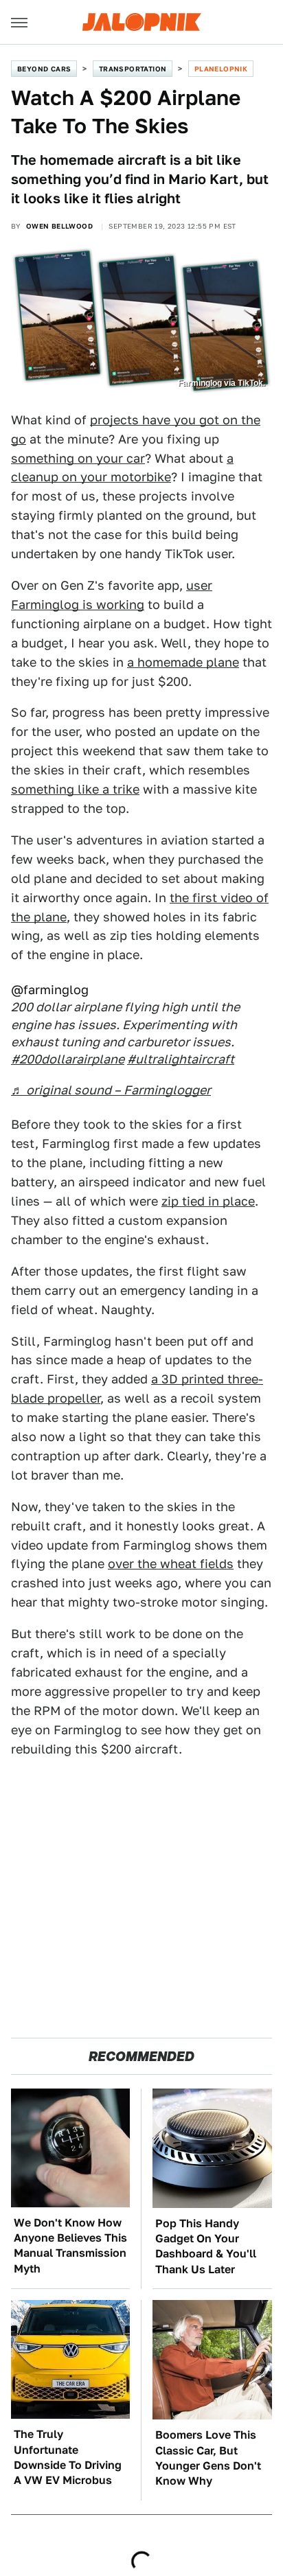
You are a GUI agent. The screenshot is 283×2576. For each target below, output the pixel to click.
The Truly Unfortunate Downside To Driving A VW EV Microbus (68, 2457)
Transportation (133, 69)
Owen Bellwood (59, 226)
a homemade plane (183, 662)
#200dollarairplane (68, 1059)
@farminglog (50, 990)
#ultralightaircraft (181, 1059)
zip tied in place (208, 1201)
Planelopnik (221, 69)
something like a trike (75, 789)
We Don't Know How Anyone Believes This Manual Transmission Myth (70, 2246)
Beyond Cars (44, 69)
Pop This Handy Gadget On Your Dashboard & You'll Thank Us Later (206, 2246)
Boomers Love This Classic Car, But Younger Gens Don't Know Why (208, 2458)
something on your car (78, 458)
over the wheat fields (171, 1564)
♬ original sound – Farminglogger (111, 1090)
